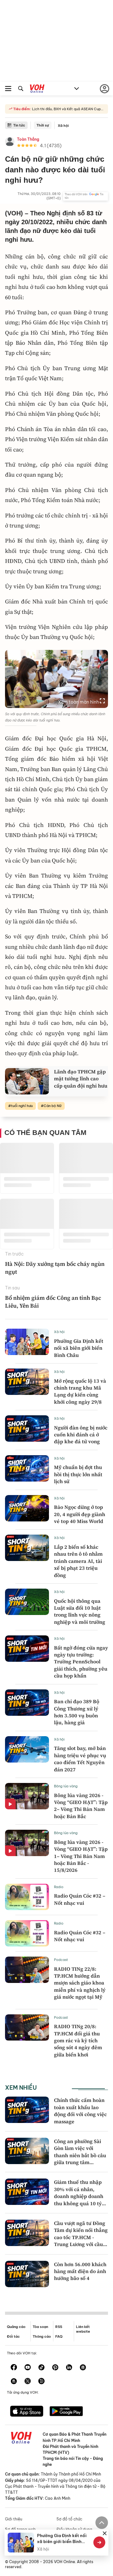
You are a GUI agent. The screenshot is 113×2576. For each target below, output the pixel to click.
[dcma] (14, 2382)
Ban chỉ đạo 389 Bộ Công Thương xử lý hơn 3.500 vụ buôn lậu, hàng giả (77, 1712)
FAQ (59, 2336)
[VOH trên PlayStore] (66, 2412)
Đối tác (13, 2336)
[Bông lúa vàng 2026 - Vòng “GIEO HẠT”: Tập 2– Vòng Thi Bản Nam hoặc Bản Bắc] (27, 1796)
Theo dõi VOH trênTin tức (84, 196)
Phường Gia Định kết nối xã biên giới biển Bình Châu (79, 1348)
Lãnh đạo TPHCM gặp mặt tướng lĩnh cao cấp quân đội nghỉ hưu (81, 1079)
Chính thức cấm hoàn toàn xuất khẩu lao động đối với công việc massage (80, 2111)
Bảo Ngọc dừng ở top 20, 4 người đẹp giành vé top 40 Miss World (80, 1514)
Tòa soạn (40, 2327)
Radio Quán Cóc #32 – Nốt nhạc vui (80, 1899)
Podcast (61, 1960)
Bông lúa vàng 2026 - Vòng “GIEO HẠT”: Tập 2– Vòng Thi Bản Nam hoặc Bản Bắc (81, 1806)
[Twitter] (28, 2382)
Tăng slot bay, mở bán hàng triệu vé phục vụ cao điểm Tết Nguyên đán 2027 (80, 1759)
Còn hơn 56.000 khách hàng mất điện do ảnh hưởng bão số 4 (80, 2271)
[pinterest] (55, 2368)
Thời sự (43, 125)
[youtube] (28, 2368)
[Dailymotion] (41, 2382)
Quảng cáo (16, 2327)
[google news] (83, 2368)
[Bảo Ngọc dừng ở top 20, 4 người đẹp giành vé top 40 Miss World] (27, 1508)
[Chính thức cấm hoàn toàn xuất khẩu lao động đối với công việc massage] (27, 2110)
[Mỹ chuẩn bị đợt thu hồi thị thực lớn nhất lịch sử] (27, 1468)
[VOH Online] (37, 89)
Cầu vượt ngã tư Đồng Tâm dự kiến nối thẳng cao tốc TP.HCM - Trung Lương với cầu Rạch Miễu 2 (81, 2237)
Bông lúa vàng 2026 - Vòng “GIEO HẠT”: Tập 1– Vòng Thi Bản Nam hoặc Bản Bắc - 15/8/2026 (81, 1856)
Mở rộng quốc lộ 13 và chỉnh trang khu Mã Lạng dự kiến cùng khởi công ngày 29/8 (80, 1391)
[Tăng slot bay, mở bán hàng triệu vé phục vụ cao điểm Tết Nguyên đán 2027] (27, 1749)
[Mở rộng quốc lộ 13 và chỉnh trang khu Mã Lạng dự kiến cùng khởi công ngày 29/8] (27, 1382)
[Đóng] (105, 2533)
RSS (59, 2327)
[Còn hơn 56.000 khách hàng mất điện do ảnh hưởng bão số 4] (27, 2274)
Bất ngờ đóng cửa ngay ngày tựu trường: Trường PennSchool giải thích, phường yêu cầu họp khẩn (81, 1662)
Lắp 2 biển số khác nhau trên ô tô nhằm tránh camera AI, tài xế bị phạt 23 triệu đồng (78, 1561)
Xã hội (63, 126)
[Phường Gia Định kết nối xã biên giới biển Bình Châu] (27, 1342)
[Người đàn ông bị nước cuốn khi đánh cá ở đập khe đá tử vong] (27, 1428)
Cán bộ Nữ (53, 1106)
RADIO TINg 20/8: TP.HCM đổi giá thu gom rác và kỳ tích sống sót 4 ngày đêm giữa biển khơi (78, 2040)
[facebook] (14, 2368)
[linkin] (69, 2368)
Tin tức (19, 125)
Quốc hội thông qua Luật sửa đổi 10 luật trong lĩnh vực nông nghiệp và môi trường (80, 1611)
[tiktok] (41, 2368)
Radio (59, 1887)
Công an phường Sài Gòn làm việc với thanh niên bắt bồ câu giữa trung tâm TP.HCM (80, 2155)
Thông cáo (42, 2336)
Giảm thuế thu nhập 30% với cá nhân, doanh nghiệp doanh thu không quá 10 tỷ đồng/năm (79, 2196)
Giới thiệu (14, 2519)
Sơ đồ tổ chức (69, 2519)
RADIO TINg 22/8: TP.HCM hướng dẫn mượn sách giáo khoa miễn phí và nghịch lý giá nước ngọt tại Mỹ (80, 1983)
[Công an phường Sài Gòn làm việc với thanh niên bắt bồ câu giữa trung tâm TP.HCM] (27, 2151)
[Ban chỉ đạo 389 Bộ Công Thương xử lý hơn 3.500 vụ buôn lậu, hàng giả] (27, 1703)
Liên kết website (83, 2329)
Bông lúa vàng (66, 1786)
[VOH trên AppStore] (27, 2412)
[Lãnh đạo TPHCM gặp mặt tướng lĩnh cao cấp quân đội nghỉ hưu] (27, 1081)
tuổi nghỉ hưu (22, 1106)
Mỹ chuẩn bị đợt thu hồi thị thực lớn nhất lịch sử (78, 1474)
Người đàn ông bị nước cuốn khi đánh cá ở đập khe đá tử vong (81, 1435)
